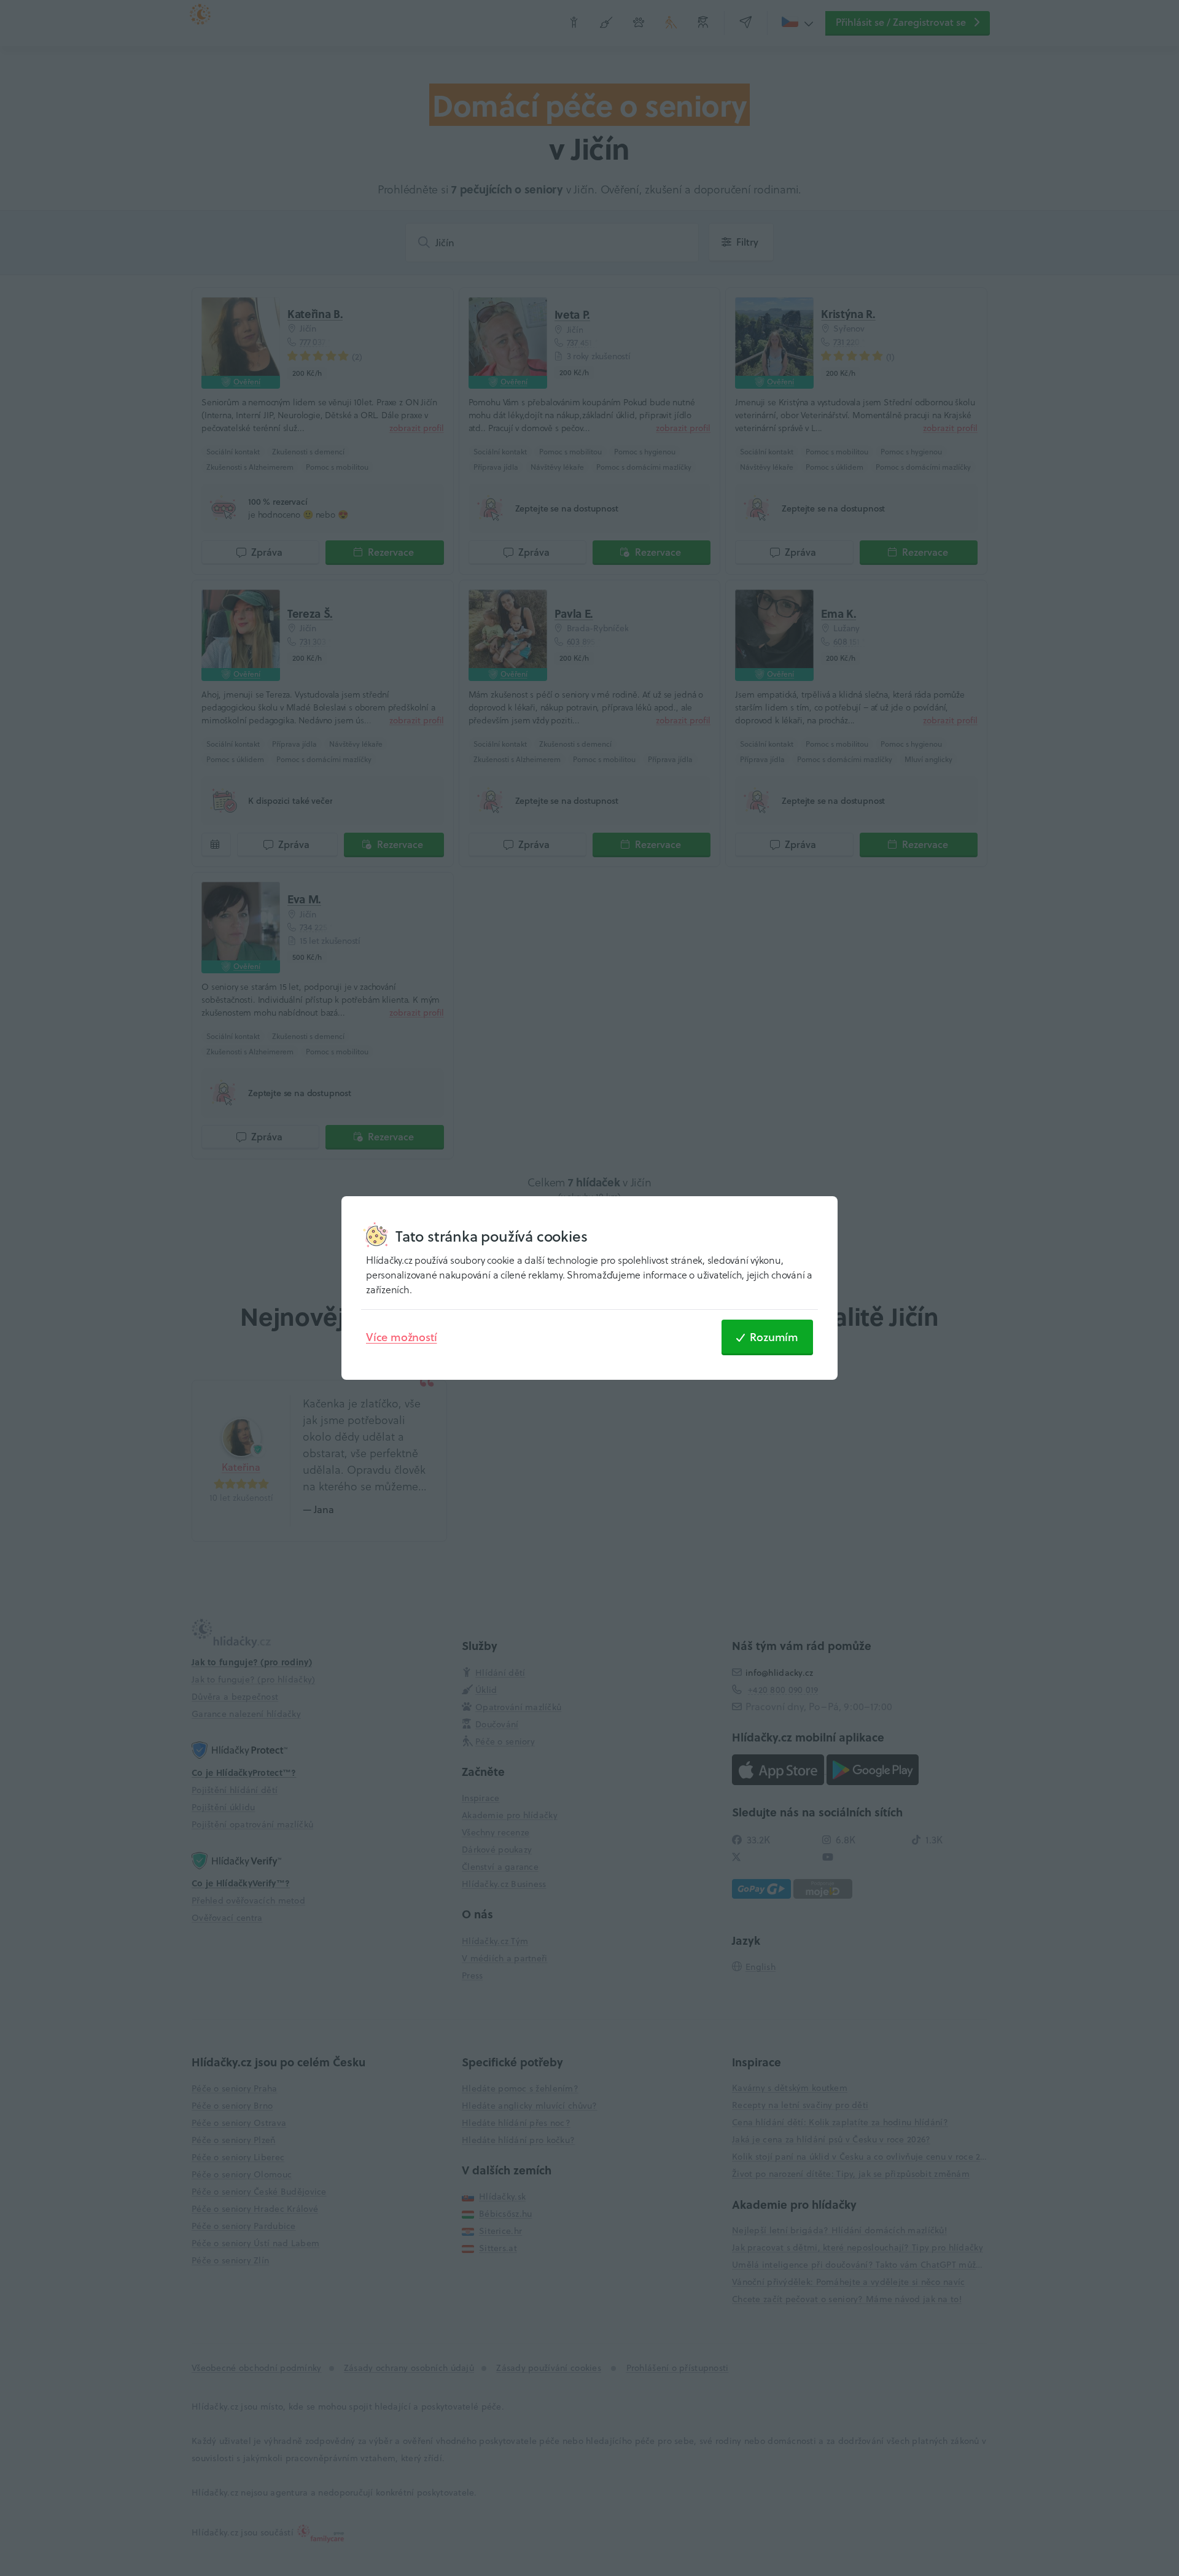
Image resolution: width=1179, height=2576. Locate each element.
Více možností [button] (401, 1337)
